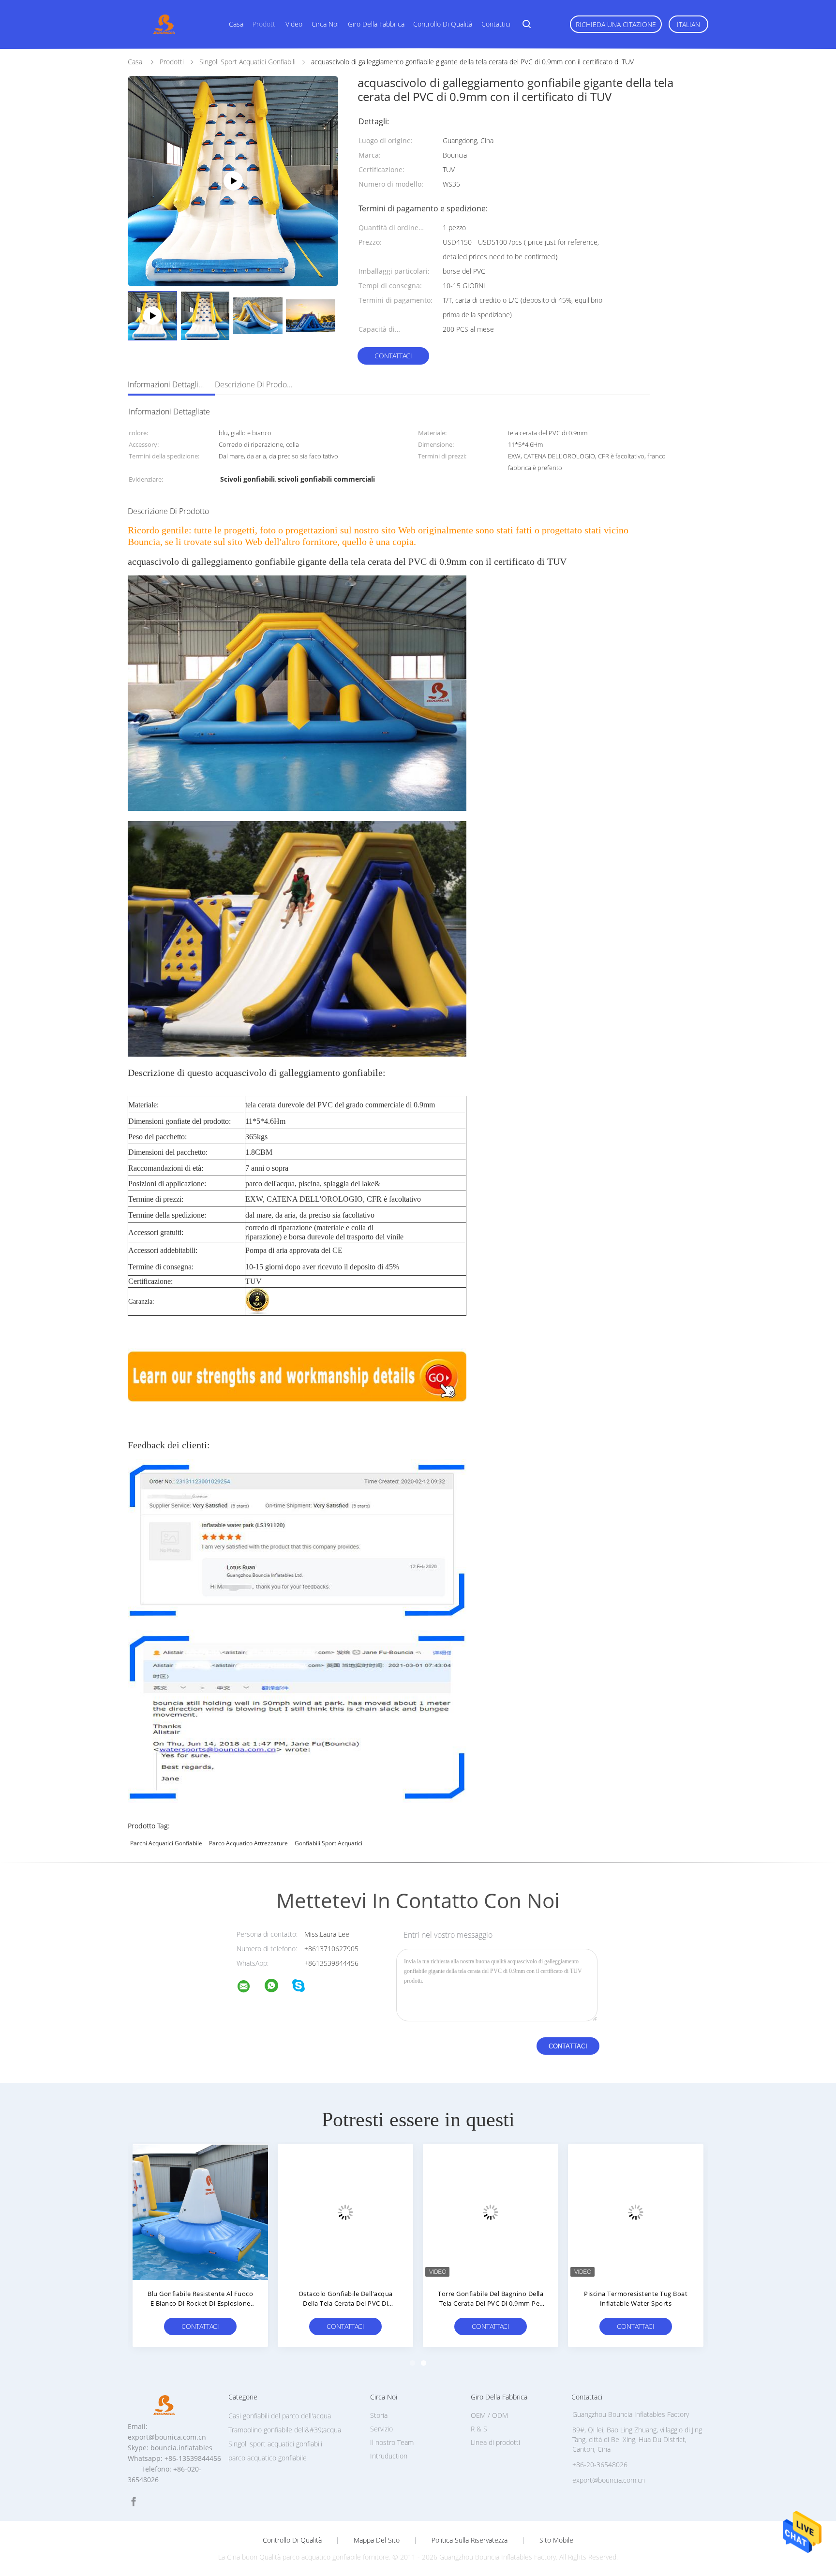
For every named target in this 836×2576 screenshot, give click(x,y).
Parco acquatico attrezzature (248, 1843)
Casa (236, 24)
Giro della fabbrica (376, 24)
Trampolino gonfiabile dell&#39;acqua (285, 2430)
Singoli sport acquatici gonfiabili (275, 2444)
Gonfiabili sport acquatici (328, 1843)
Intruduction (389, 2456)
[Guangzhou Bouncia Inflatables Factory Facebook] (134, 2502)
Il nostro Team (392, 2442)
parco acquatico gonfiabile (268, 2458)
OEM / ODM (489, 2415)
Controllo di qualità (443, 24)
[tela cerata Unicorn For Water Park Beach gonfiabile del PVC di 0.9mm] (628, 2211)
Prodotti (265, 24)
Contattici (496, 24)
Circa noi (325, 24)
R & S (479, 2429)
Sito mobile (556, 2540)
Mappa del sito (377, 2540)
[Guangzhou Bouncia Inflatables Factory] (250, 1988)
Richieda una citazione (616, 24)
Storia (379, 2415)
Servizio (381, 2429)
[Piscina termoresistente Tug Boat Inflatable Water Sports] (338, 2211)
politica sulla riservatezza (470, 2540)
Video (294, 24)
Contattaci (393, 356)
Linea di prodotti (495, 2442)
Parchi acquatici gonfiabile (166, 1843)
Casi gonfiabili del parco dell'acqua (280, 2416)
